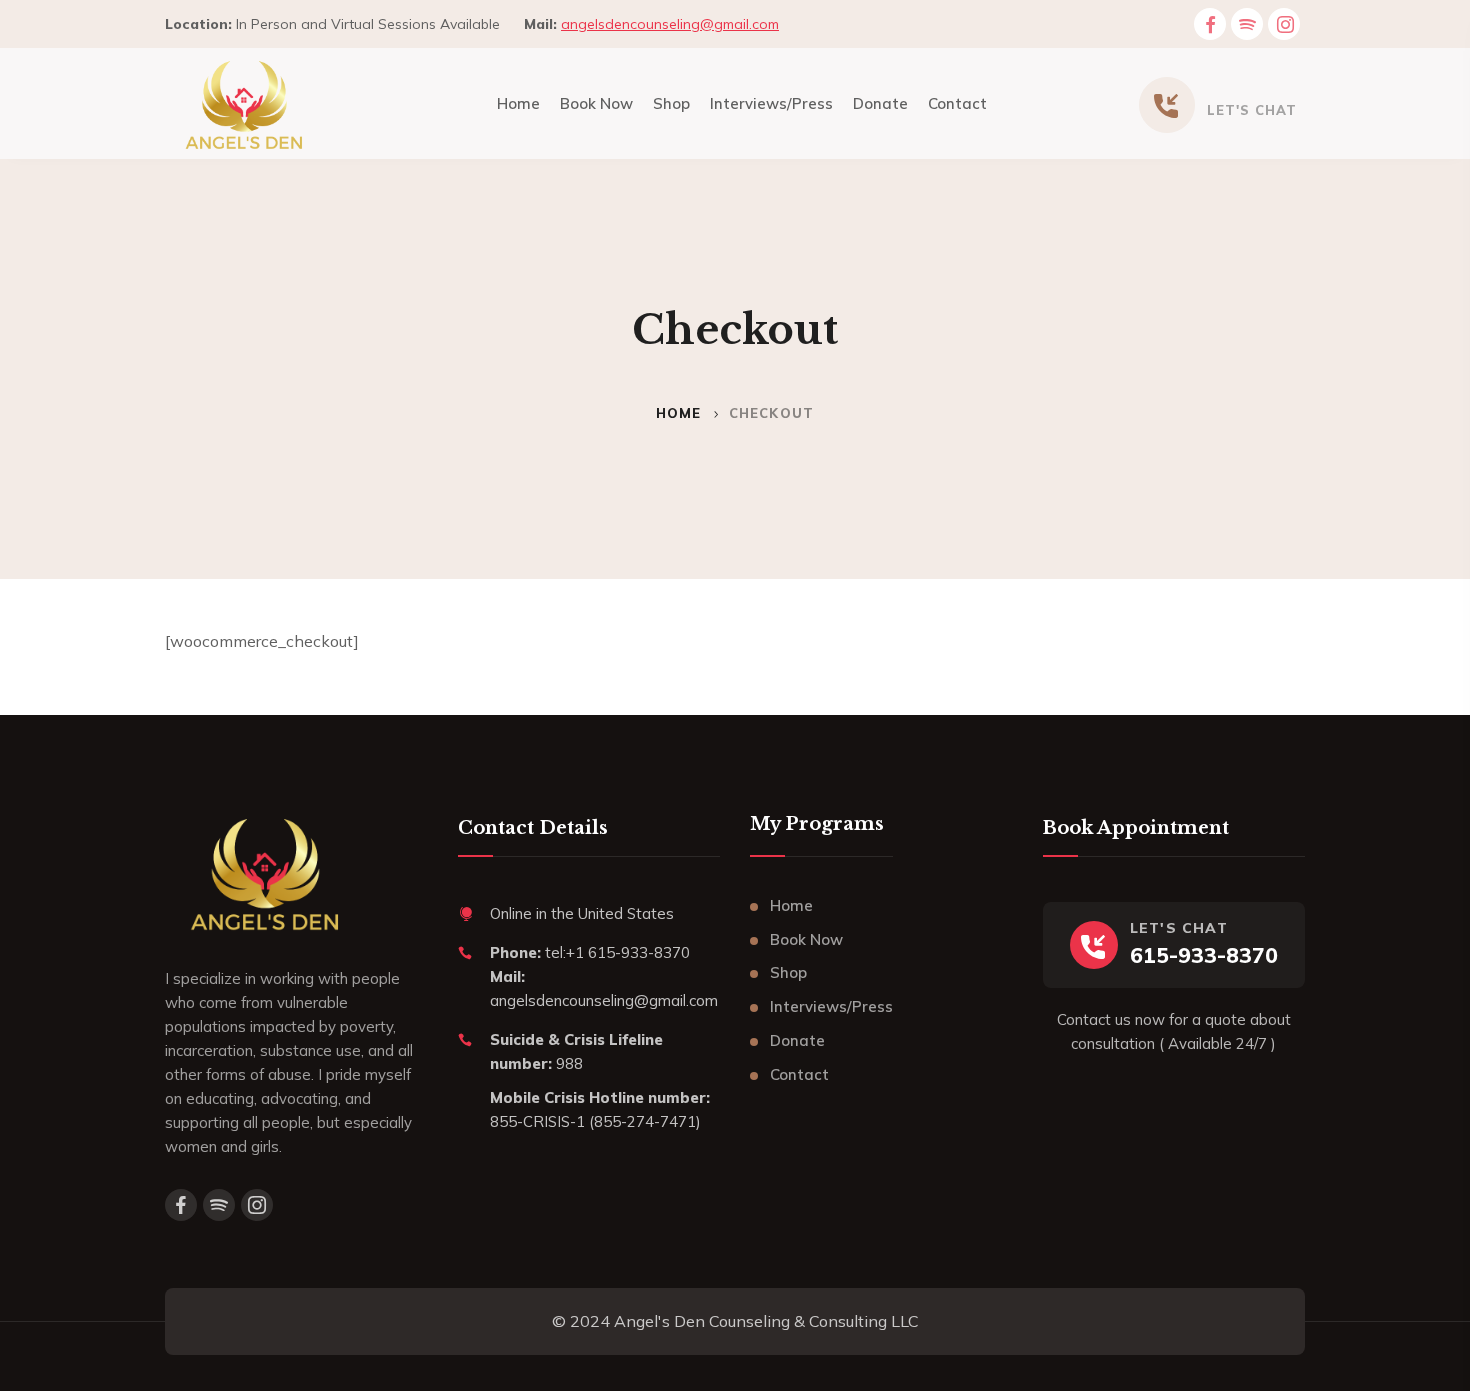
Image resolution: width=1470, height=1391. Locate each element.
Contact (799, 1074)
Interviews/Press (831, 1006)
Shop (788, 972)
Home (679, 413)
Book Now (806, 939)
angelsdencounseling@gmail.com (670, 24)
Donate (797, 1040)
